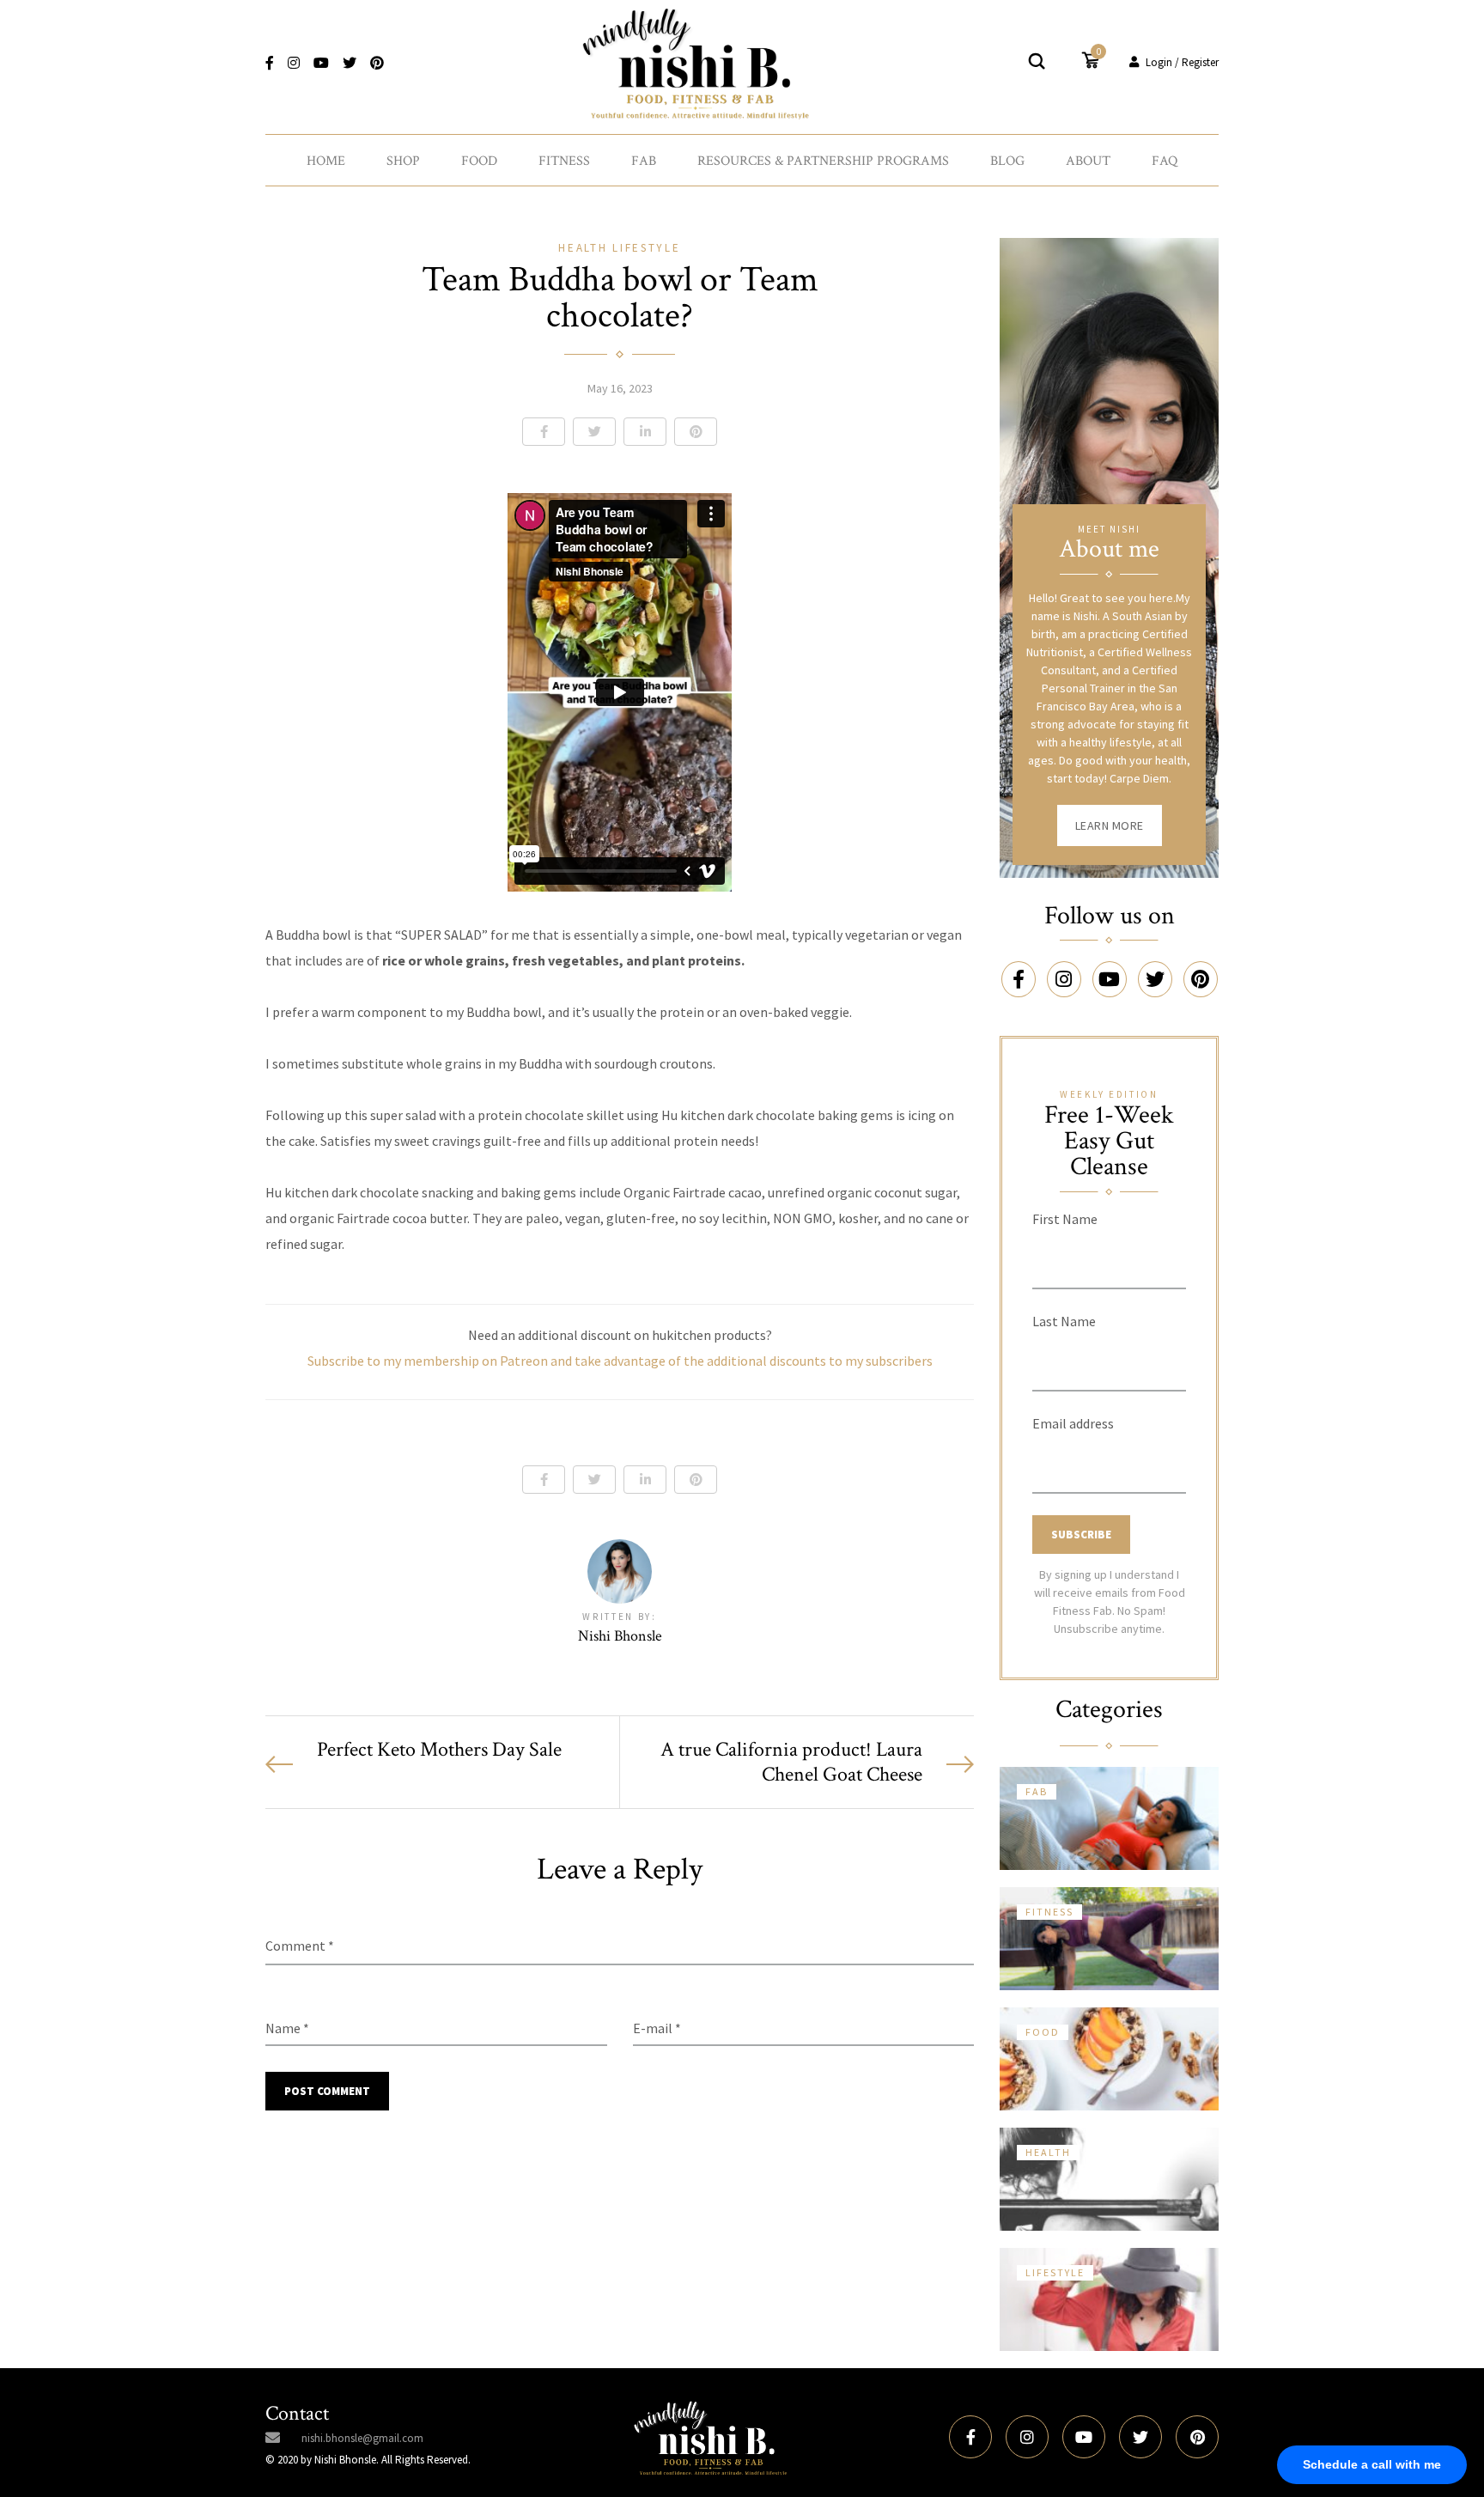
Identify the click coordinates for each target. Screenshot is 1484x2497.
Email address (1073, 1423)
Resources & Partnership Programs (823, 161)
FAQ (1165, 161)
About (1088, 161)
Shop (403, 161)
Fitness (564, 161)
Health (585, 248)
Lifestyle (646, 248)
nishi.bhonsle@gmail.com (362, 2438)
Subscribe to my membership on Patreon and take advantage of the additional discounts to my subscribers (620, 1361)
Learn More (1110, 825)
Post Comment (327, 2091)
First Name (1065, 1219)
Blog (1007, 161)
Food (479, 161)
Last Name (1064, 1321)
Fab (644, 161)
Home (326, 161)
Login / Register (1182, 62)
